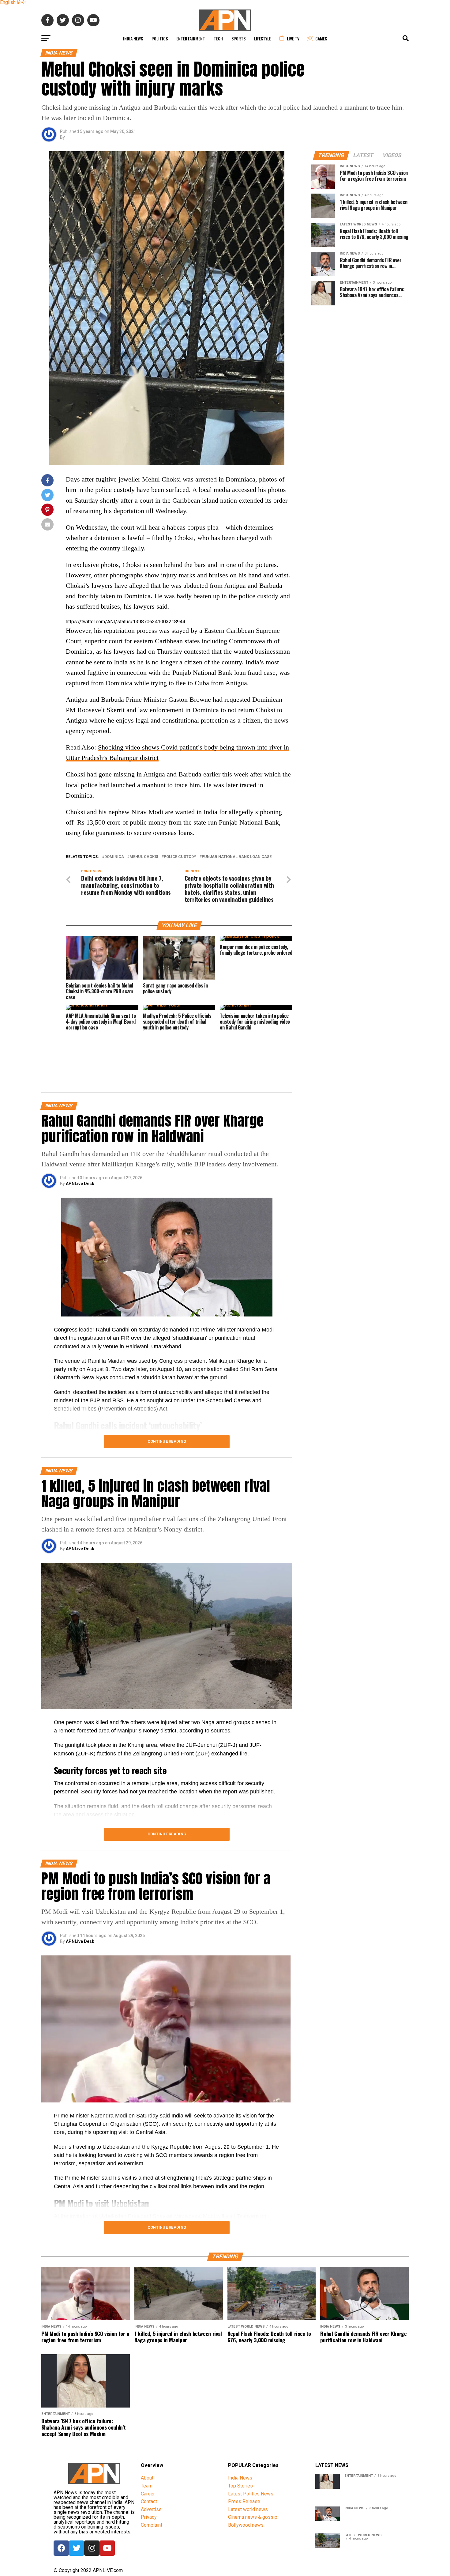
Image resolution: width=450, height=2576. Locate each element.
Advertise (151, 2509)
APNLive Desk (80, 1184)
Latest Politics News (251, 2494)
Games (321, 38)
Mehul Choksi (144, 857)
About (147, 2478)
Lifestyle (262, 38)
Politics (160, 38)
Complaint (152, 2525)
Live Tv (293, 38)
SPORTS (238, 38)
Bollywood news (246, 2525)
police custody (180, 857)
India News (133, 38)
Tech (218, 38)
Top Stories (240, 2486)
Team (147, 2486)
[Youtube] (107, 2548)
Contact (149, 2501)
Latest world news (248, 2509)
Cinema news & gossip (253, 2517)
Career (148, 2494)
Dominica (114, 857)
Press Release (244, 2501)
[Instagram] (92, 2548)
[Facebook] (61, 2548)
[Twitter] (77, 2548)
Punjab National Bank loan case (237, 857)
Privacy (149, 2517)
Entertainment (191, 38)
